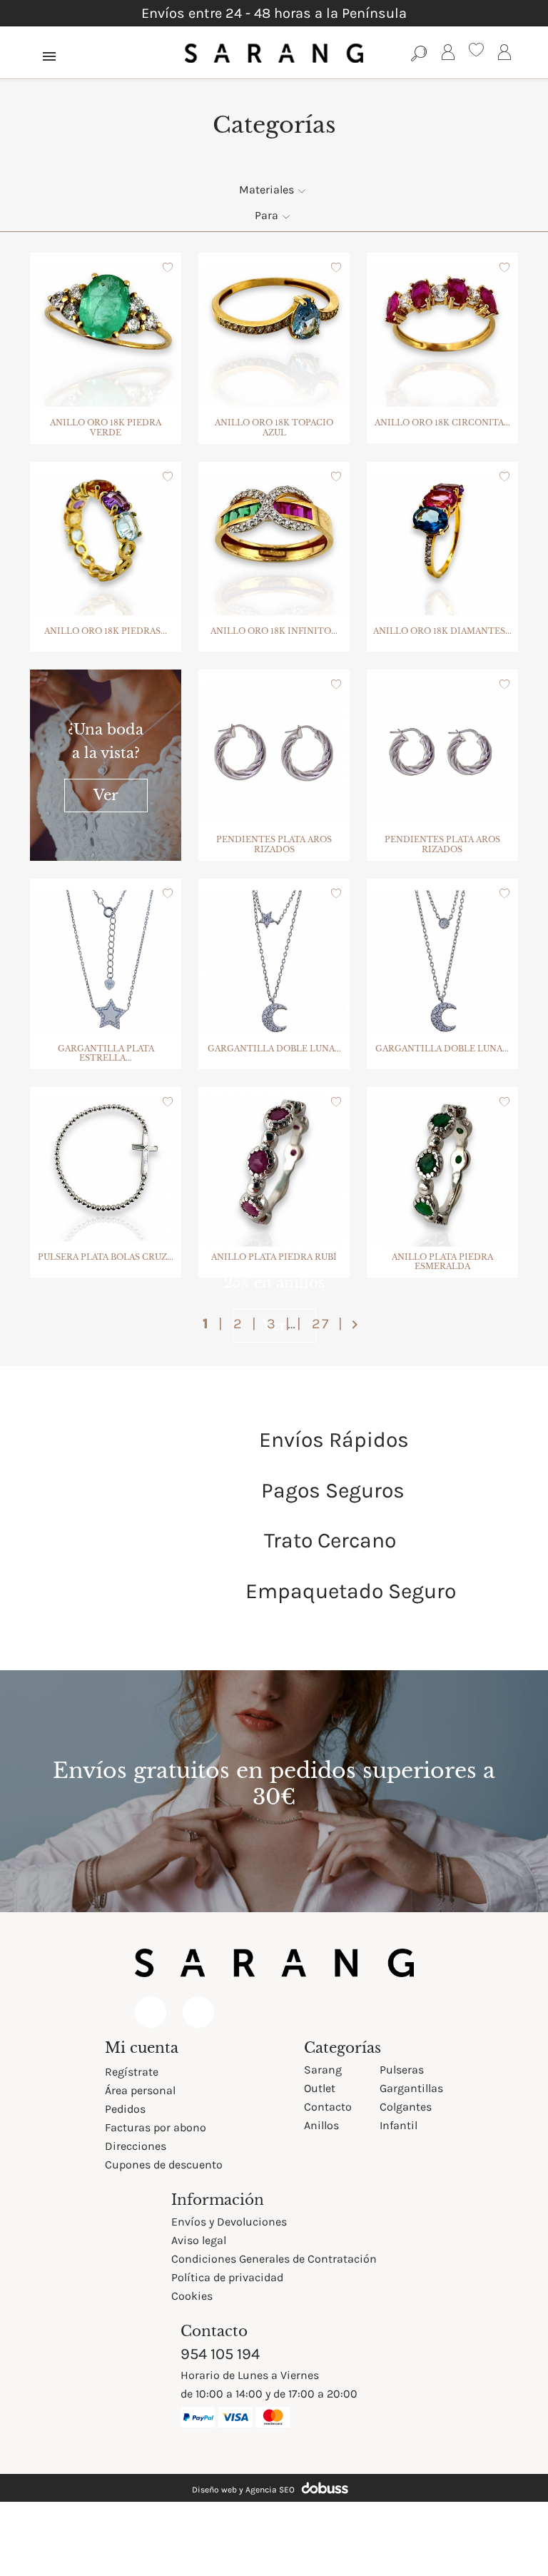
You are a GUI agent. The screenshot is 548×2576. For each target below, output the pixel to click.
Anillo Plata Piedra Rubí (274, 1257)
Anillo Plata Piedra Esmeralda (442, 1262)
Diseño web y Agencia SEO (243, 2490)
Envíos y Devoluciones (229, 2222)
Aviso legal (199, 2240)
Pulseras (402, 2070)
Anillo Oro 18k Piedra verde (106, 428)
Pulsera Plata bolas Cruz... (106, 1257)
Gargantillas (411, 2088)
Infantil (399, 2125)
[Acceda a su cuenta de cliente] (448, 55)
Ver (106, 795)
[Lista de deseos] (476, 52)
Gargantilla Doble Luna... (274, 1049)
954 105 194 (220, 2354)
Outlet (320, 2088)
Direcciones (136, 2146)
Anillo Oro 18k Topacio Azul (274, 428)
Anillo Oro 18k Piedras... (106, 631)
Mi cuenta (142, 2048)
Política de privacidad (227, 2277)
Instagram (198, 2012)
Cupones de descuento (164, 2165)
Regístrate (132, 2072)
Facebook (151, 2012)
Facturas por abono (156, 2127)
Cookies (192, 2296)
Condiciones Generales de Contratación (274, 2259)
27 (323, 1324)
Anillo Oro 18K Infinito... (274, 631)
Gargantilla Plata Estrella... (106, 1054)
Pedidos (125, 2109)
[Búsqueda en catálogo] (419, 53)
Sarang (323, 2070)
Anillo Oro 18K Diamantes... (442, 631)
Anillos (321, 2125)
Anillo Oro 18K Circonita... (442, 423)
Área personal (140, 2090)
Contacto (328, 2107)
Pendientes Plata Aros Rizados (274, 844)
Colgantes (406, 2107)
